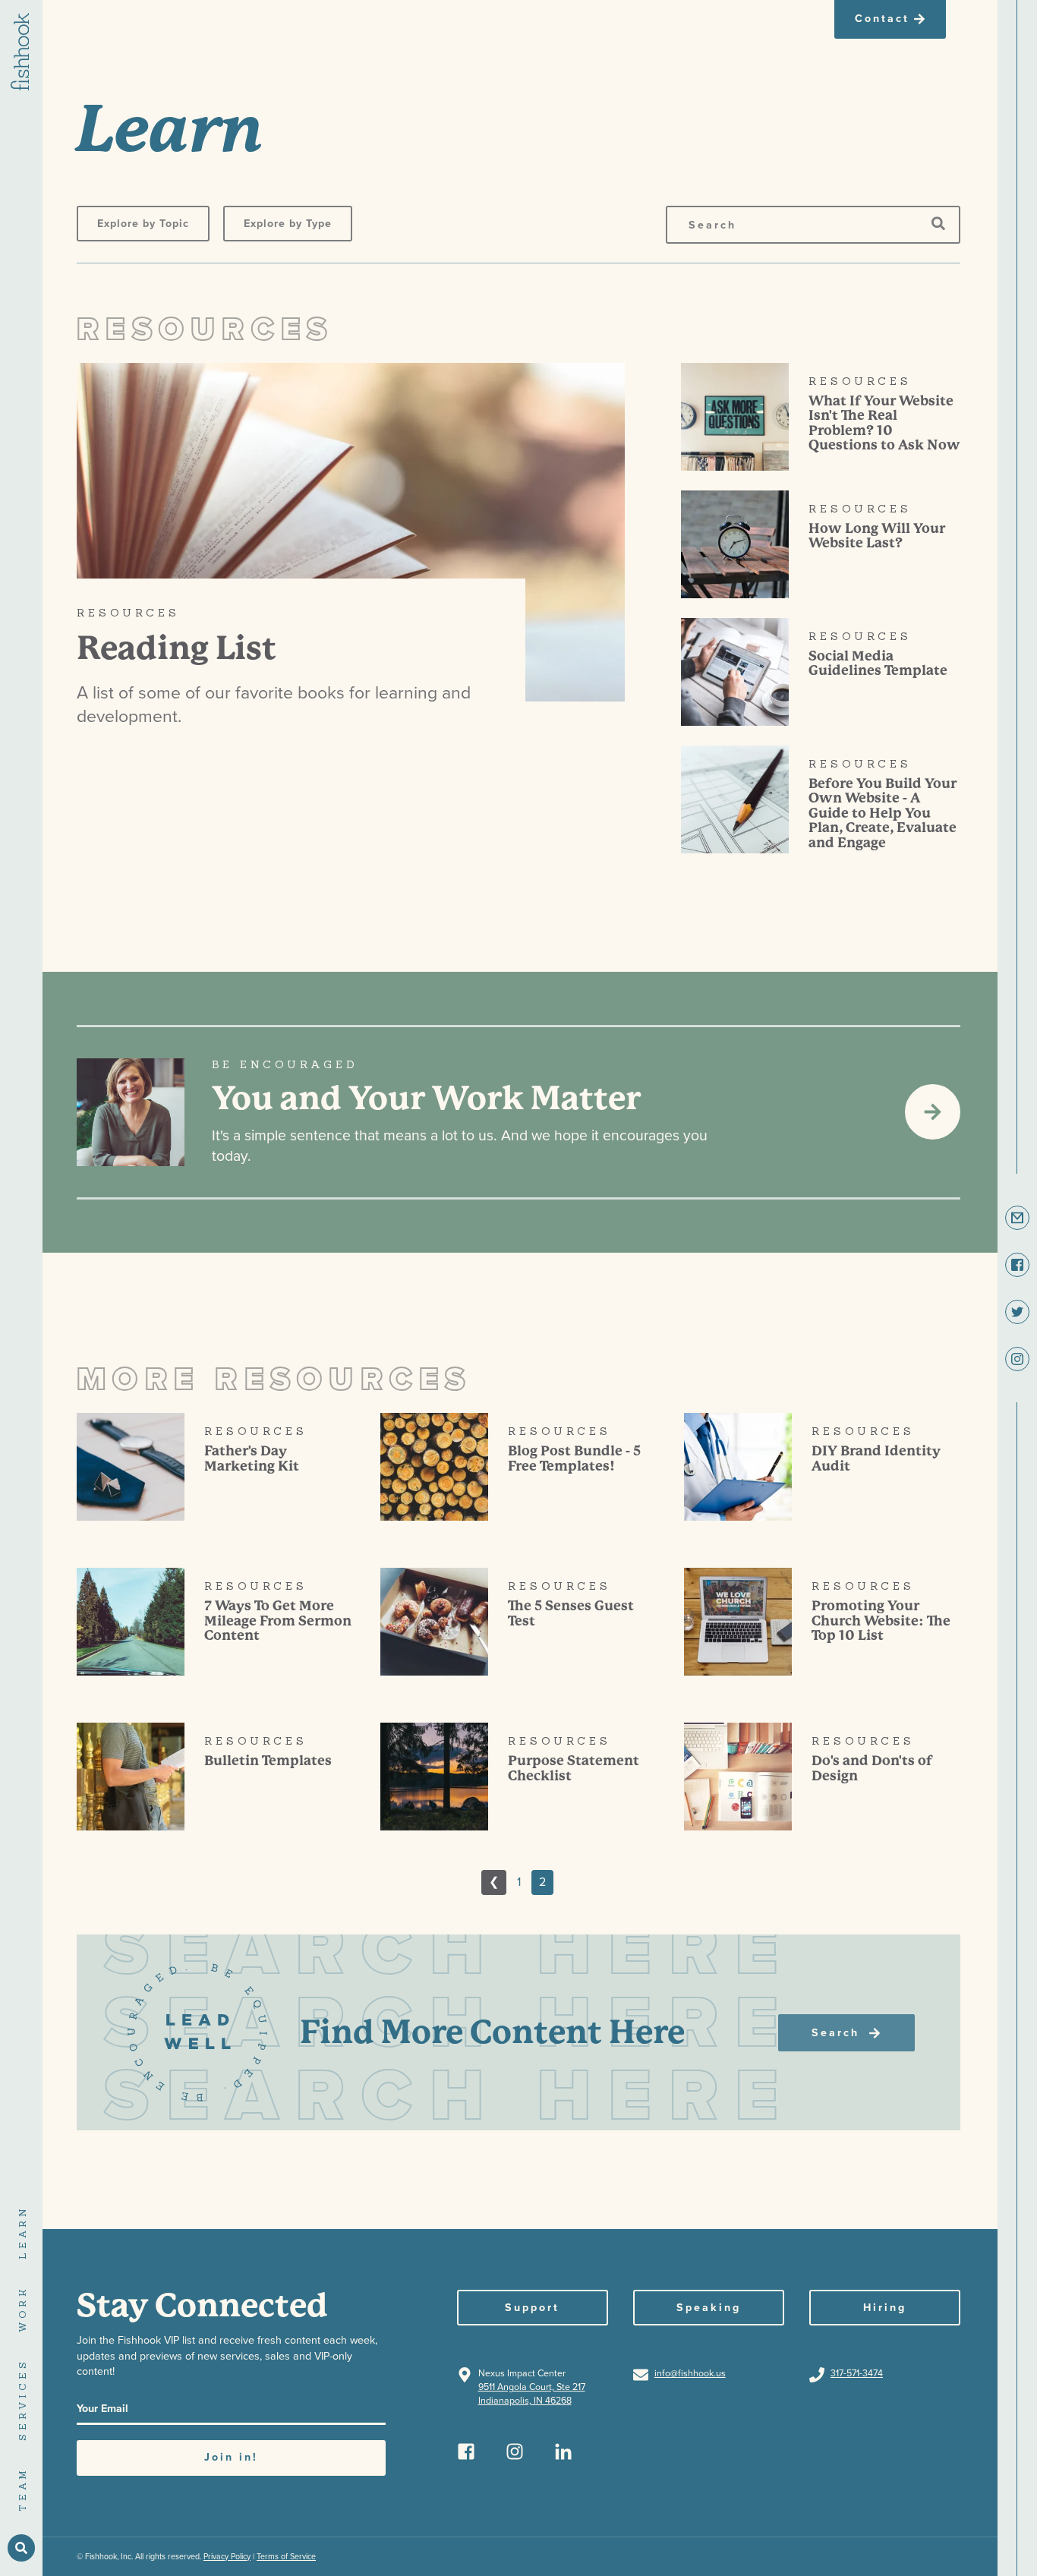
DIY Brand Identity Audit (876, 1458)
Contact (882, 19)
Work (22, 2309)
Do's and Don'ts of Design (872, 1768)
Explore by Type (288, 224)
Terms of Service (286, 2557)
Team (22, 2489)
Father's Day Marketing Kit (252, 1458)
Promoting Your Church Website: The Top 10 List (881, 1621)
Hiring (885, 2308)
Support (532, 2308)
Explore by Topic (143, 224)
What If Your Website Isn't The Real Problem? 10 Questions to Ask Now (884, 423)
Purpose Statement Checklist (574, 1768)
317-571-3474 (857, 2374)
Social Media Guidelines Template (878, 664)
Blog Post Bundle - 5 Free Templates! (574, 1458)
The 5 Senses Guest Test (571, 1613)
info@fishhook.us (690, 2374)
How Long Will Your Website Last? (877, 536)
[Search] (938, 224)
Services (22, 2399)
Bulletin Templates (268, 1761)
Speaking (709, 2308)
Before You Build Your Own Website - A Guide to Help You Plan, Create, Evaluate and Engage (883, 813)
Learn (22, 2232)
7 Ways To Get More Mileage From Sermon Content (278, 1621)
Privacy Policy (227, 2557)
